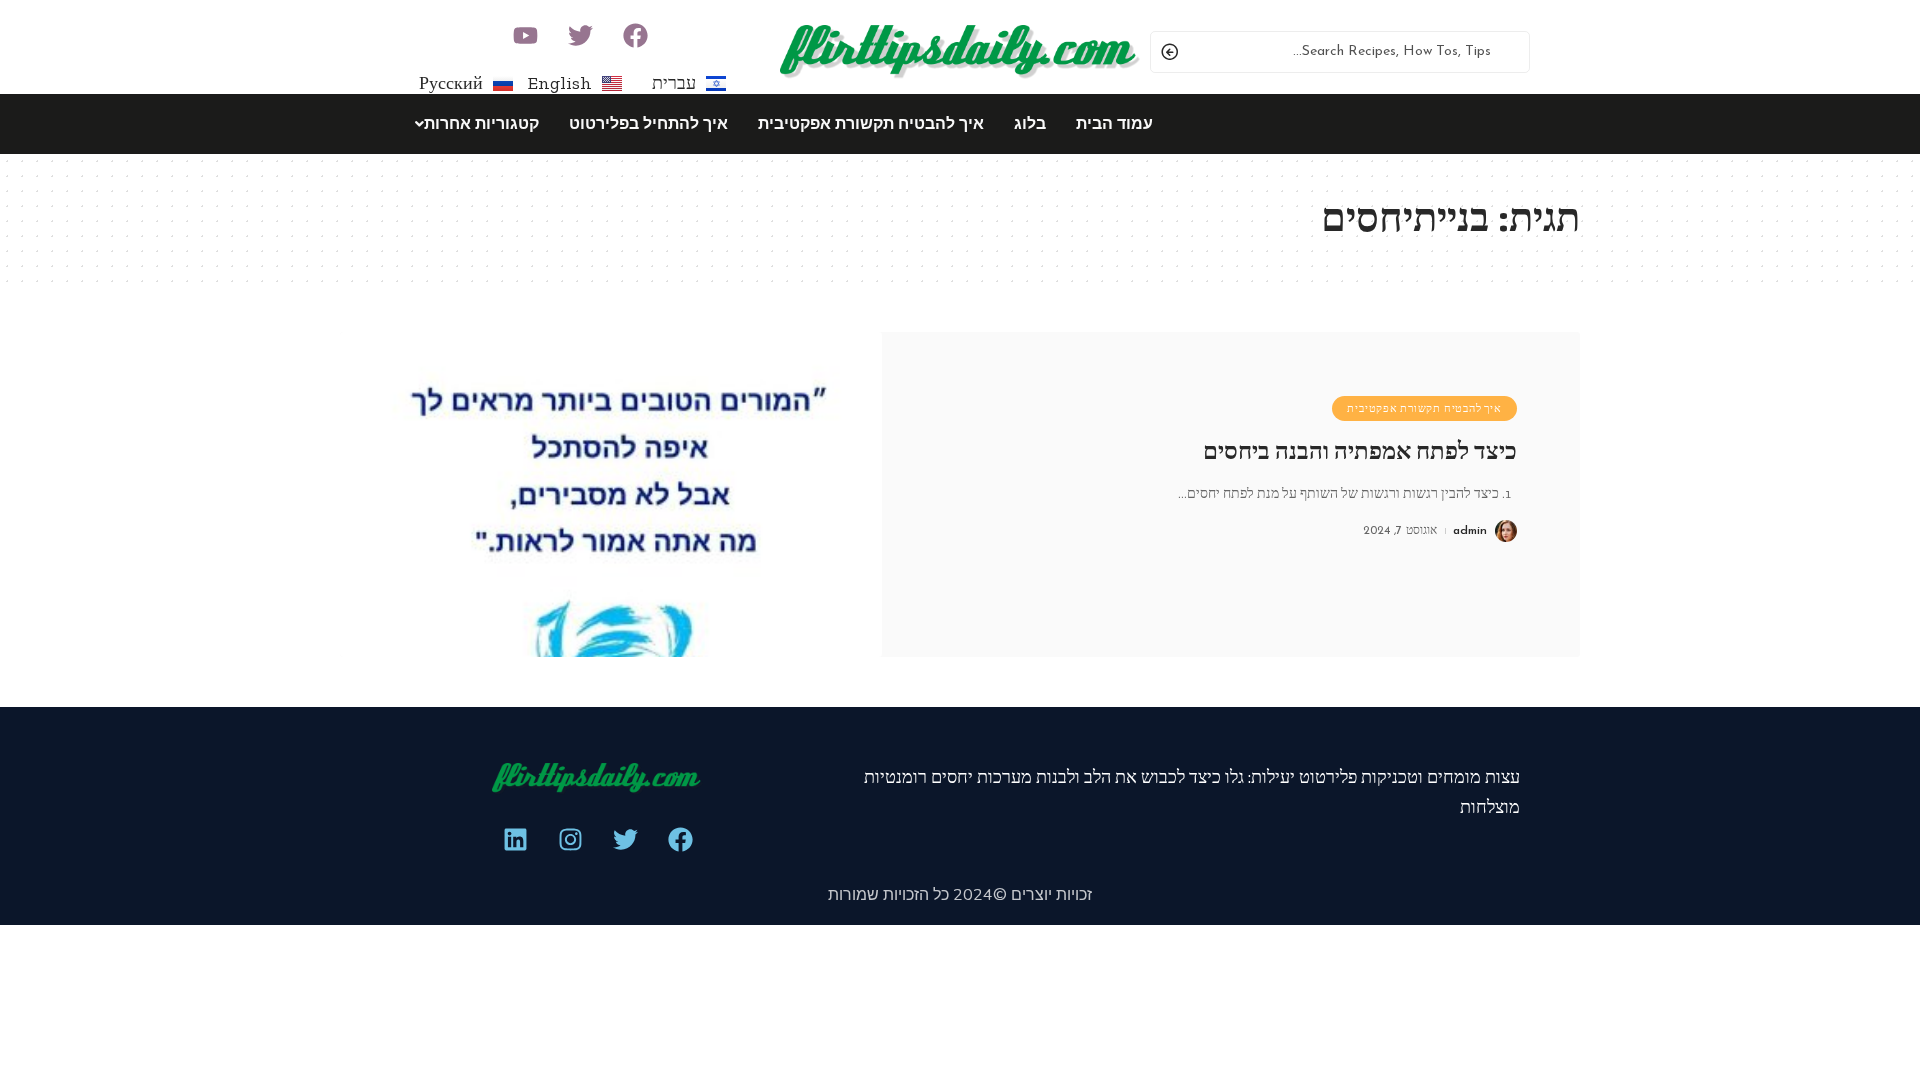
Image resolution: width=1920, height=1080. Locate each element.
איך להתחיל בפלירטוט (648, 123)
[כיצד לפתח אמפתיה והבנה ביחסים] (611, 494)
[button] (472, 124)
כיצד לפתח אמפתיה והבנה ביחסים (1360, 451)
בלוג (1030, 123)
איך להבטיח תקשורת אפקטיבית (871, 123)
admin (1470, 531)
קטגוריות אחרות (481, 123)
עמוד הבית (1114, 123)
